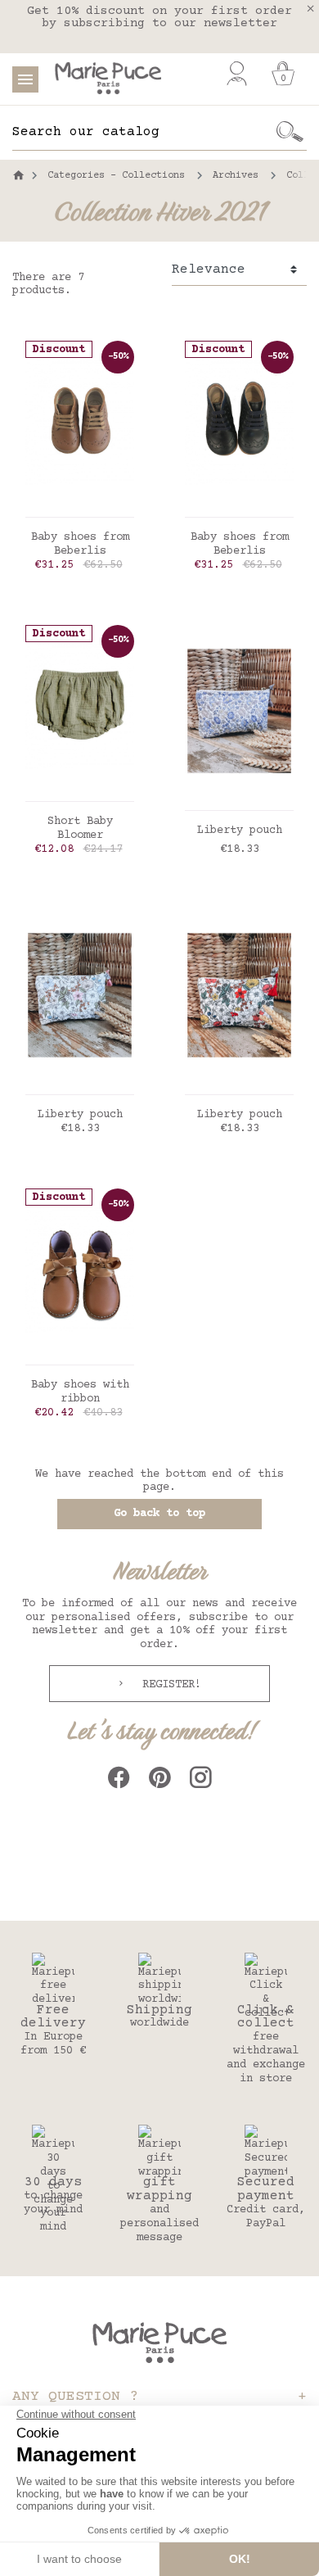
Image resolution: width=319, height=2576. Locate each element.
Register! (168, 1685)
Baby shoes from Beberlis (80, 544)
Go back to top (159, 1514)
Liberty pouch (240, 831)
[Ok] (290, 132)
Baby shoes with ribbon (80, 1392)
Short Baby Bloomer (80, 828)
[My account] (237, 74)
